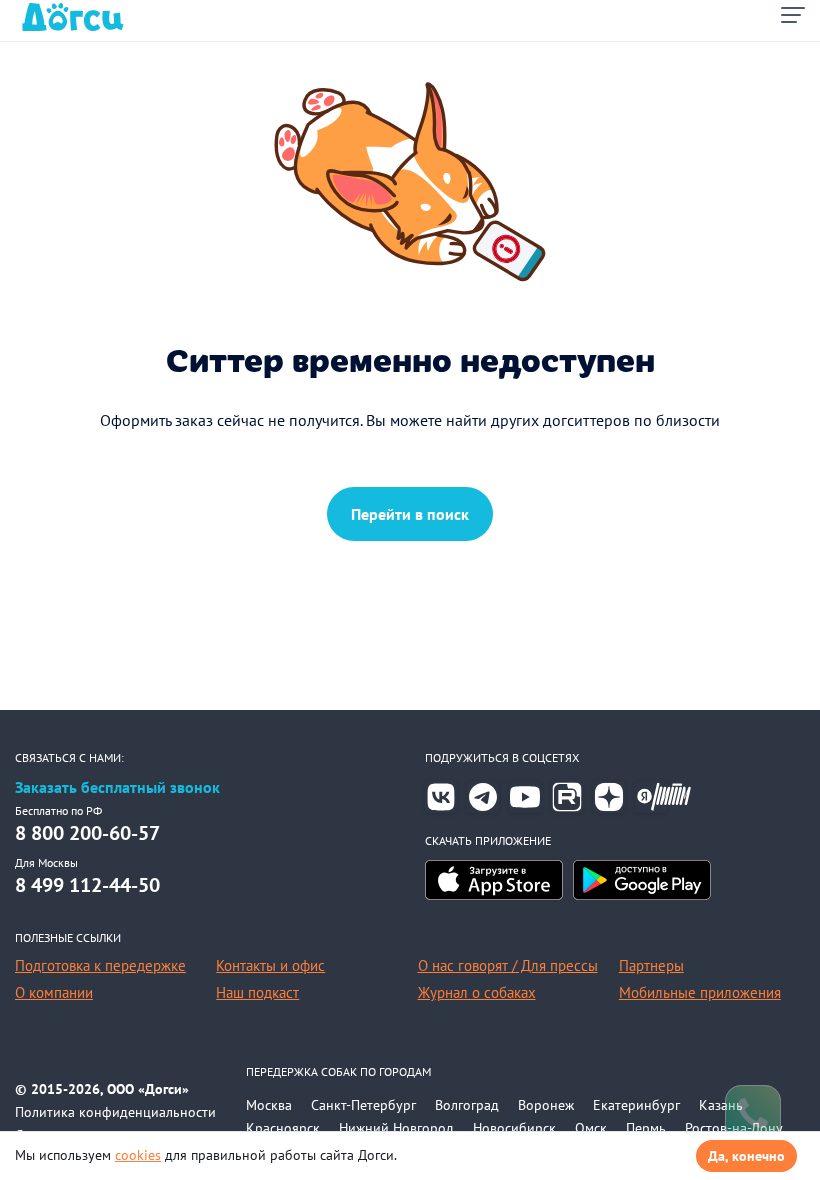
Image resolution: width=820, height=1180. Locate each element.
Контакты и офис (270, 965)
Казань (721, 1105)
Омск (591, 1128)
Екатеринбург (636, 1105)
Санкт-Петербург (363, 1105)
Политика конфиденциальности (115, 1112)
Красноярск (283, 1128)
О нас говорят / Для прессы (508, 965)
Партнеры (651, 965)
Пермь (646, 1128)
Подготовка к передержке (100, 965)
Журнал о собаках (477, 992)
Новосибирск (514, 1128)
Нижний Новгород (396, 1128)
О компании (54, 992)
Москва (269, 1105)
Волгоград (467, 1105)
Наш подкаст (257, 992)
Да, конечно (746, 1156)
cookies (138, 1155)
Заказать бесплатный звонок (117, 787)
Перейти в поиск (410, 514)
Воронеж (546, 1105)
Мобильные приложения (700, 992)
